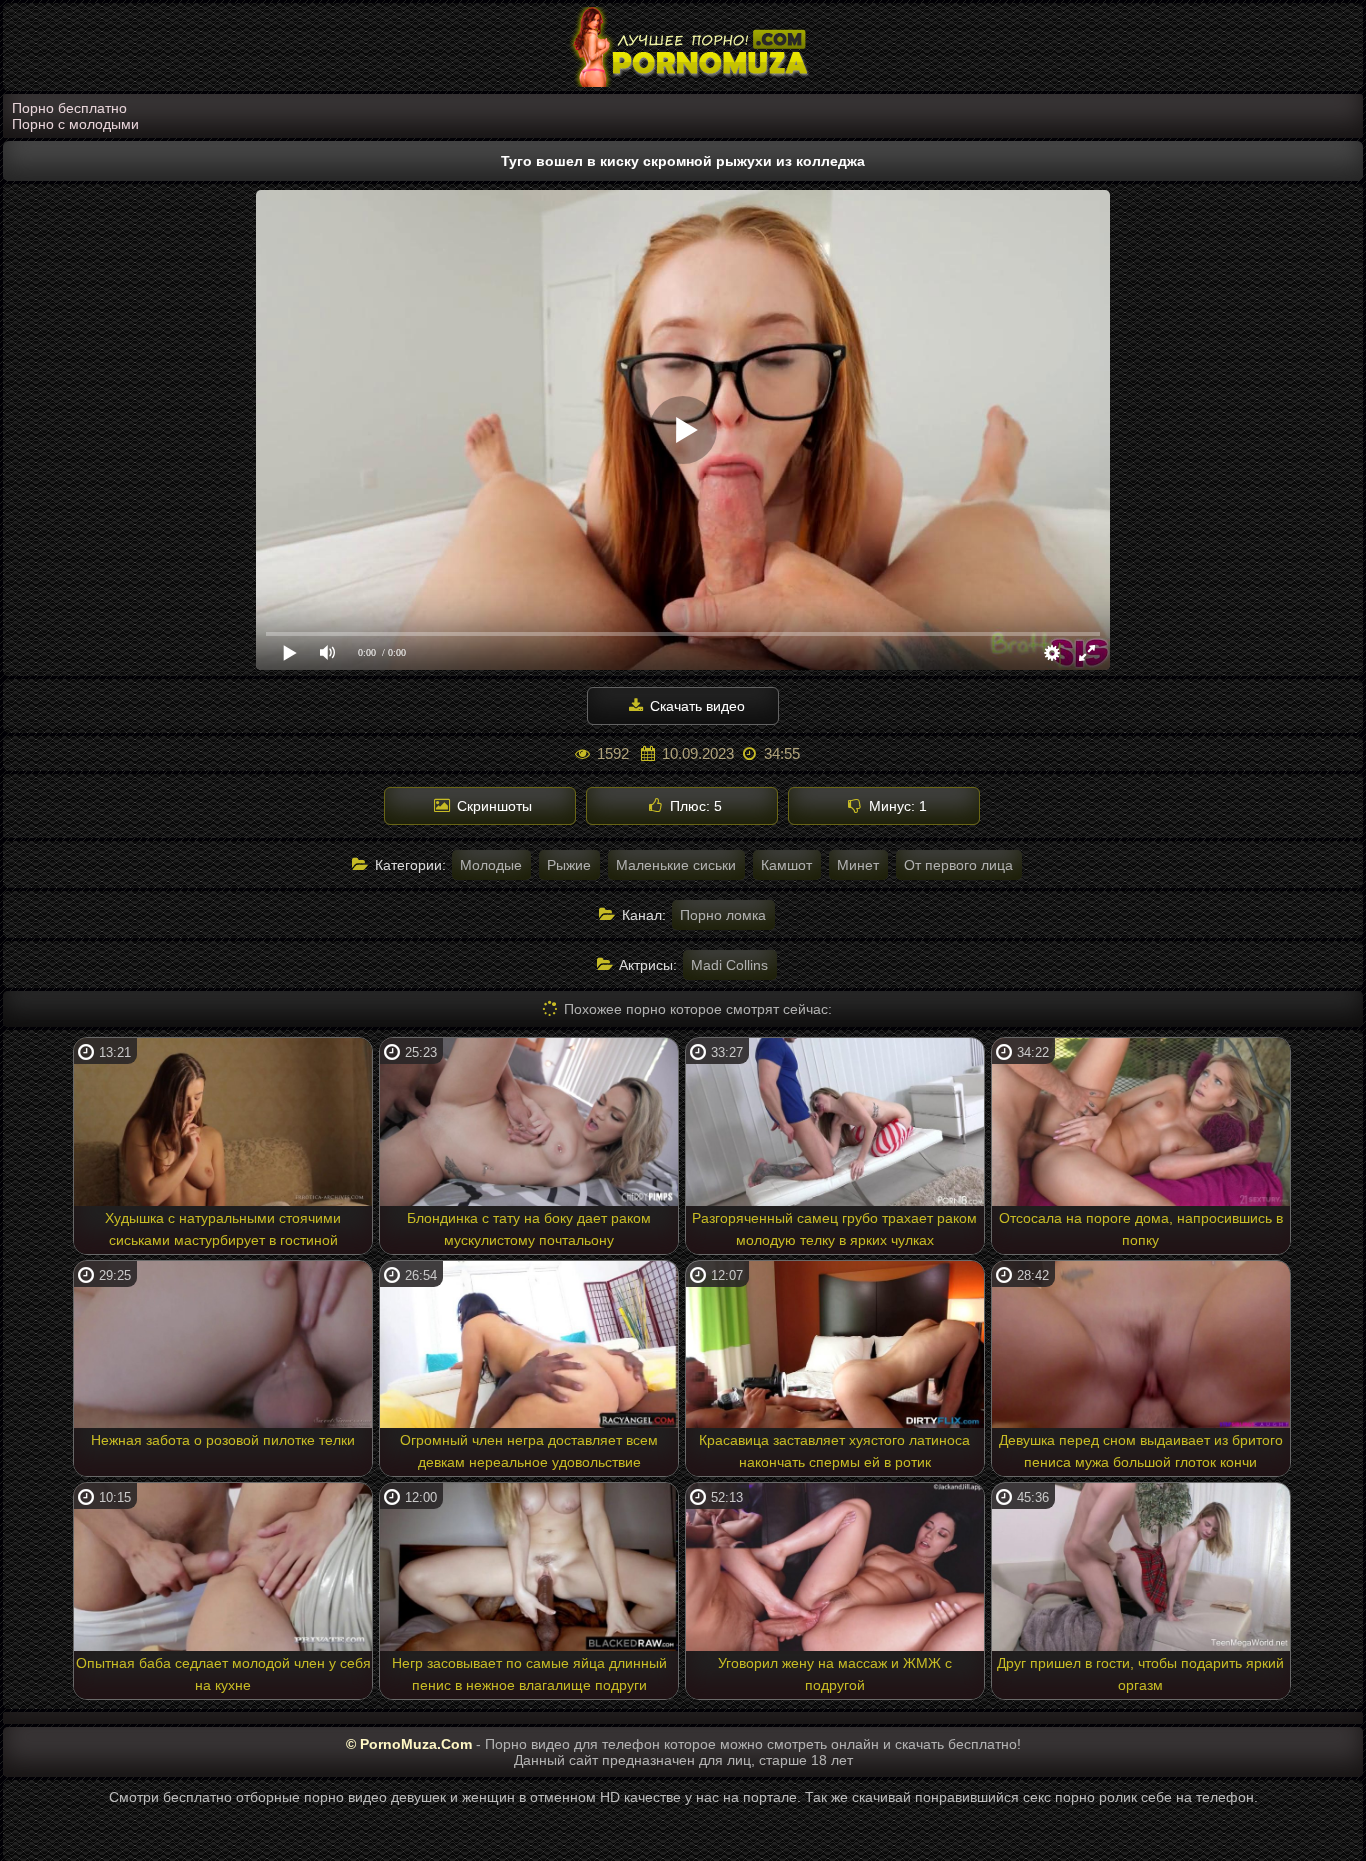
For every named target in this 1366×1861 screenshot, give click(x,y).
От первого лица (958, 865)
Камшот (786, 865)
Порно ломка (723, 915)
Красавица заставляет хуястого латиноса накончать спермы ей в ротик (834, 1451)
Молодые (491, 865)
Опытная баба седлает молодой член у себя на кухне (223, 1674)
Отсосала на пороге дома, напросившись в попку (1141, 1229)
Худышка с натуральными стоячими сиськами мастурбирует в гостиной (223, 1229)
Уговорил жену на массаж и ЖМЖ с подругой (835, 1674)
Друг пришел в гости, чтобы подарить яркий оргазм (1140, 1674)
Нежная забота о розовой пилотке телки (223, 1440)
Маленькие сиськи (676, 865)
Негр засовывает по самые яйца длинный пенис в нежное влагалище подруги (529, 1674)
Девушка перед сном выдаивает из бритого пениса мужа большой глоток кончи (1141, 1451)
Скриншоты (492, 806)
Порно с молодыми (75, 124)
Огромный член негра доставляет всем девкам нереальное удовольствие (529, 1451)
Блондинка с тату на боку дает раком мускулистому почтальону (529, 1229)
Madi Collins (729, 965)
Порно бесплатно (69, 108)
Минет (858, 865)
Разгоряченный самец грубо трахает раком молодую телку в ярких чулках (834, 1229)
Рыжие (569, 865)
